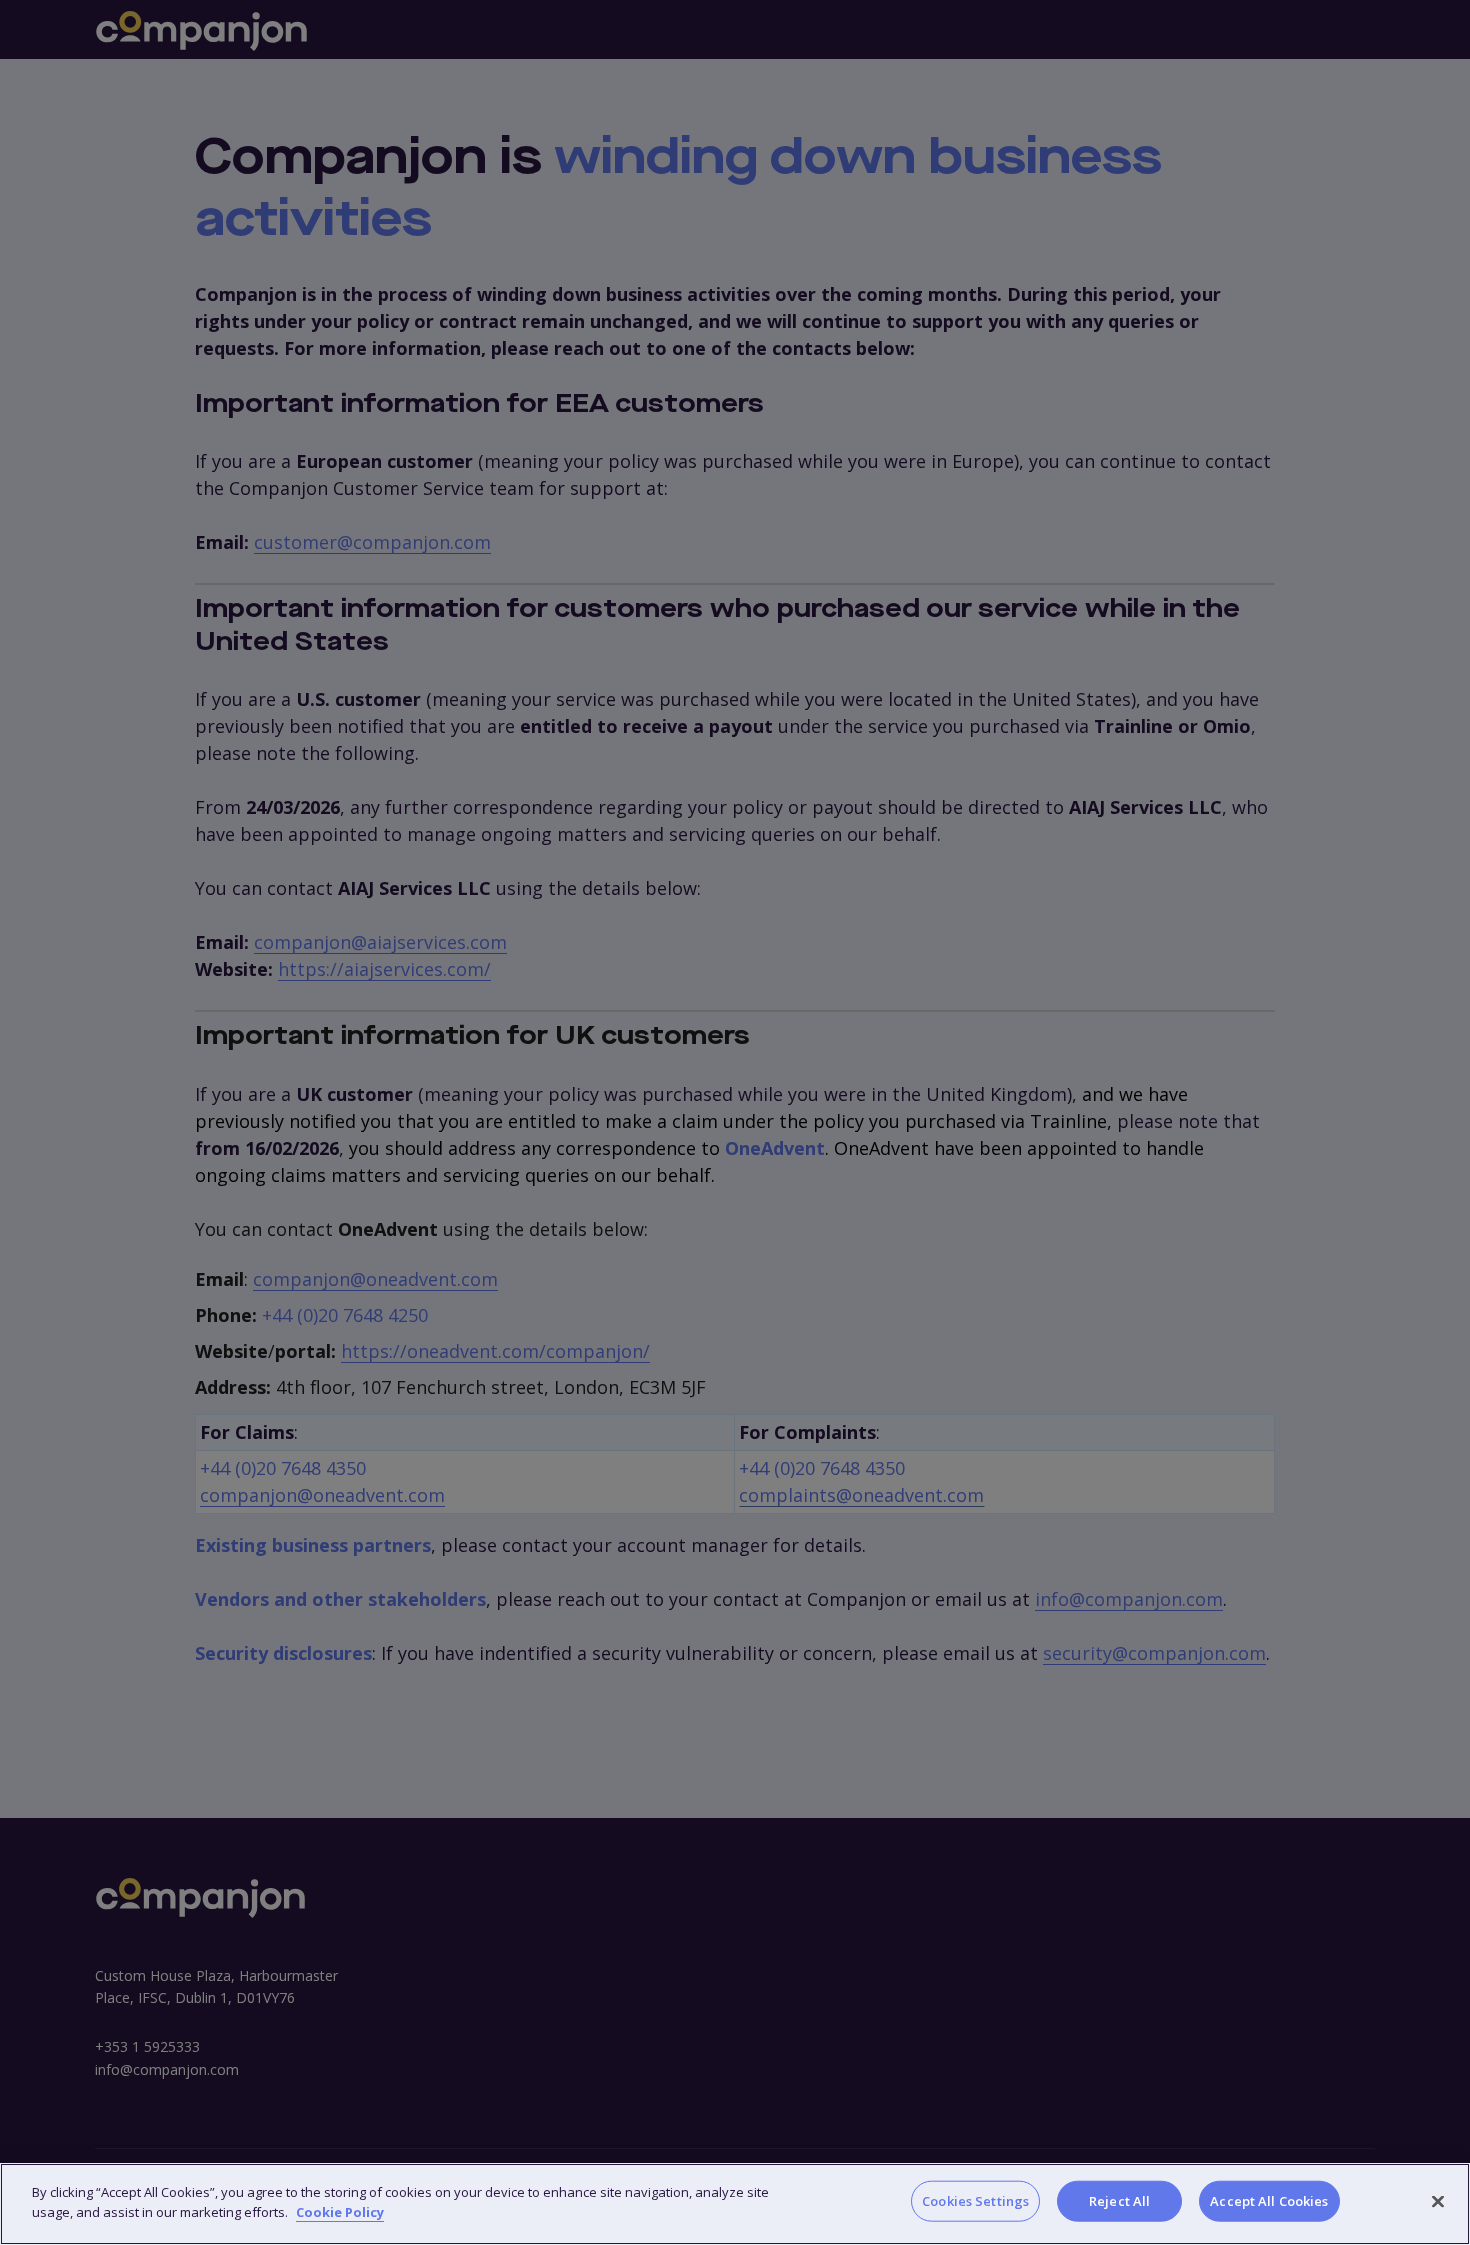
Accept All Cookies (1269, 2201)
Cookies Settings (975, 2201)
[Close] (1438, 2201)
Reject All (1119, 2201)
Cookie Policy (340, 2211)
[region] (735, 2204)
